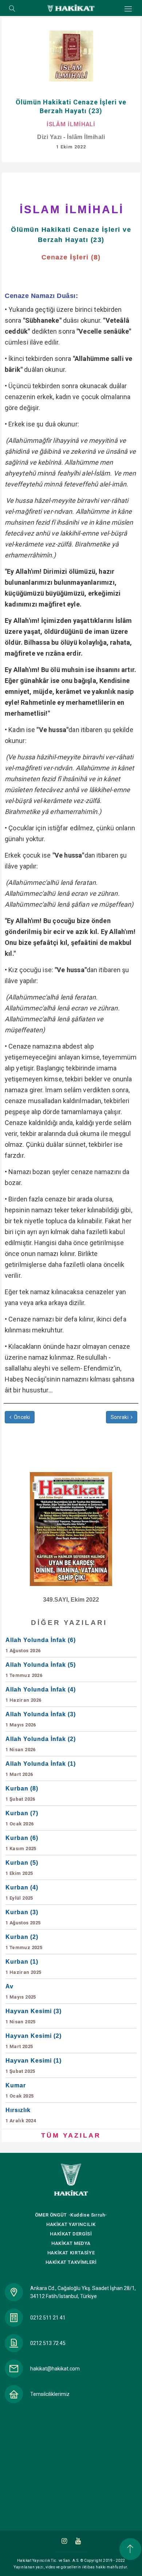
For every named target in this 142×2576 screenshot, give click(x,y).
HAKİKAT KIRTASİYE (71, 2253)
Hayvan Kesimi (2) (33, 2041)
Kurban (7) (22, 1818)
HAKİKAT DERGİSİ (71, 2234)
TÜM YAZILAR (71, 2135)
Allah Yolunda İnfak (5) (41, 1670)
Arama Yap (12, 9)
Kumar (19, 2090)
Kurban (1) (23, 1967)
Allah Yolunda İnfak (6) (41, 1645)
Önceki (21, 1417)
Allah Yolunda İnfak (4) (41, 1695)
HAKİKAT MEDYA (71, 2243)
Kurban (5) (22, 1868)
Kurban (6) (22, 1843)
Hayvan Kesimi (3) (33, 2016)
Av (21, 1991)
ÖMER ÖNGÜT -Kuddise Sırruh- (71, 2215)
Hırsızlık (21, 2115)
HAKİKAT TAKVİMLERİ (71, 2262)
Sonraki (120, 1417)
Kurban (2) (24, 1942)
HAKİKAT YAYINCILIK (71, 2224)
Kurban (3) (23, 1917)
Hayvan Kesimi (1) (33, 2066)
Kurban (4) (22, 1893)
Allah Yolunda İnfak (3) (41, 1719)
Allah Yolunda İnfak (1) (41, 1769)
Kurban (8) (22, 1794)
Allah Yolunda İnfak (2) (41, 1744)
